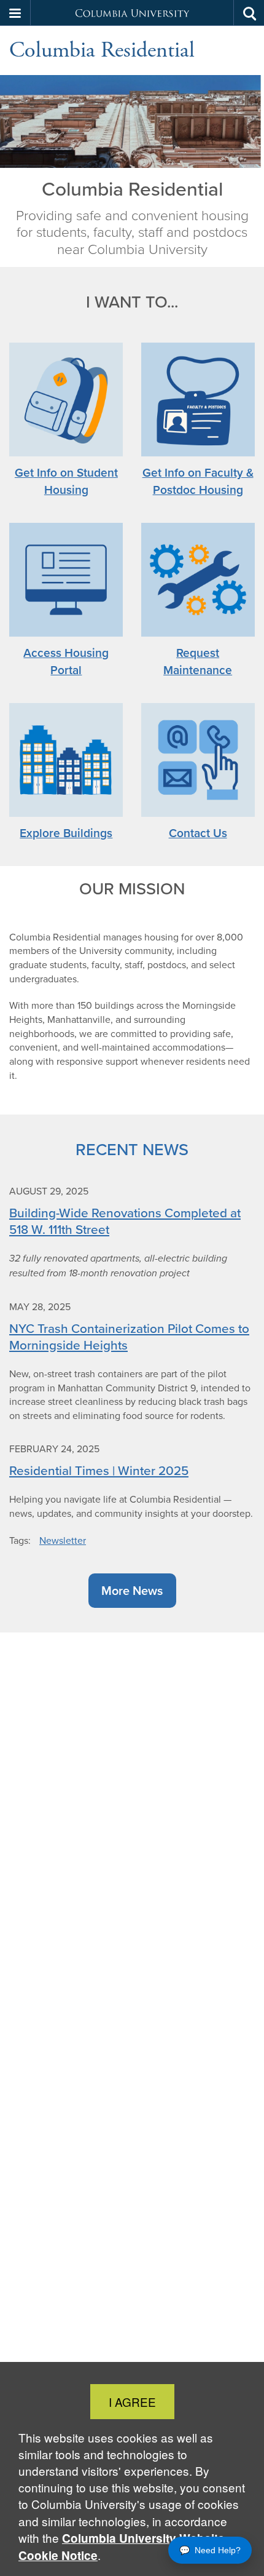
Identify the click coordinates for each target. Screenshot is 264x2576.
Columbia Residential (102, 50)
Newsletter (63, 1540)
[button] (15, 13)
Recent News (132, 1149)
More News (132, 1590)
